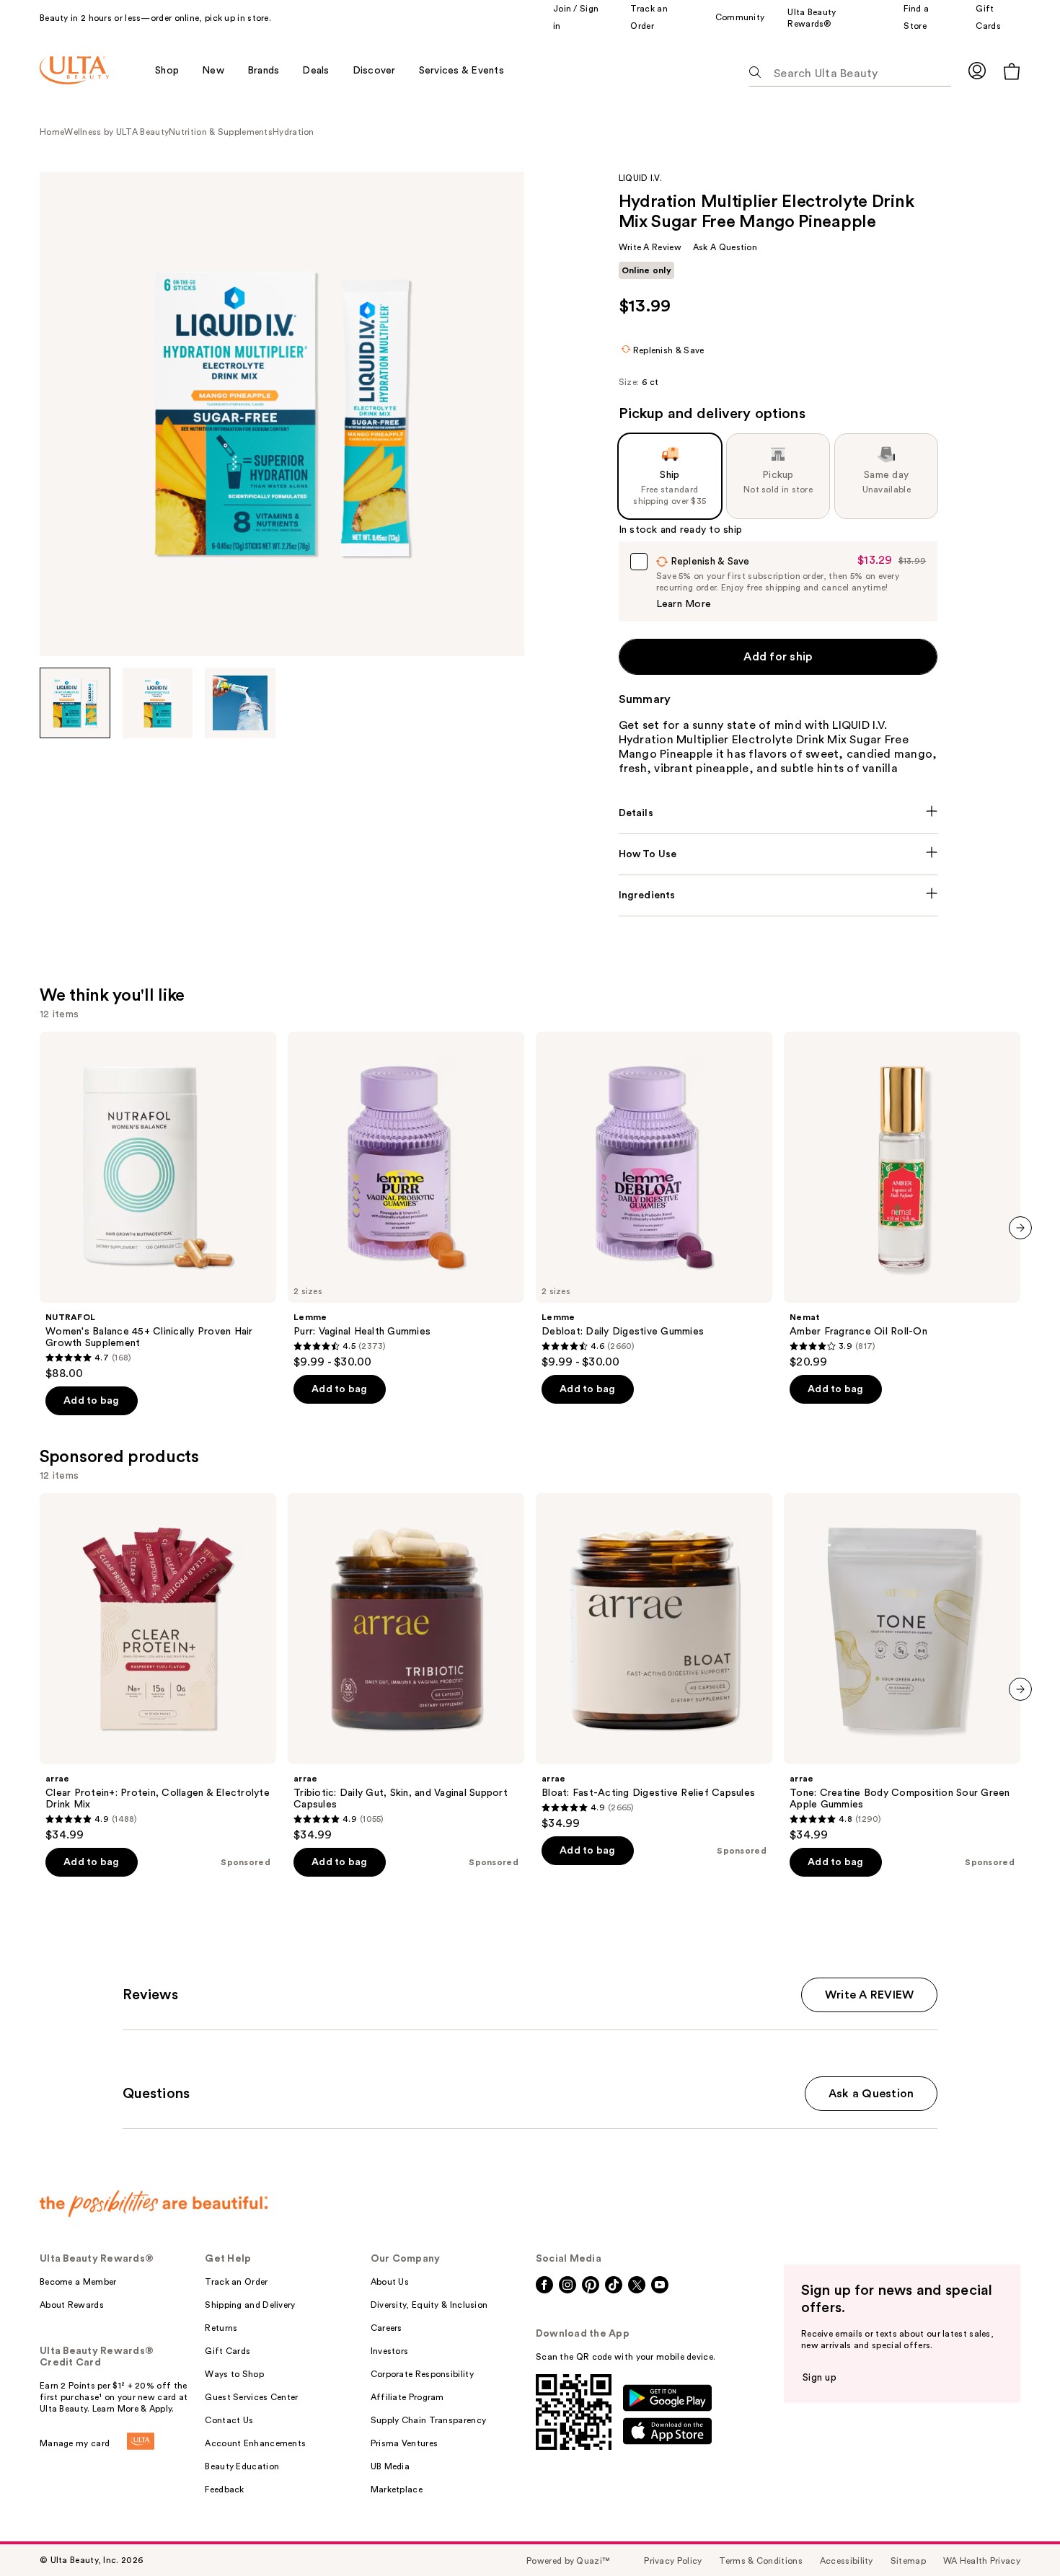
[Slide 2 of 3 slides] (158, 703)
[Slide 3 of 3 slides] (240, 703)
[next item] (1020, 1228)
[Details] (778, 813)
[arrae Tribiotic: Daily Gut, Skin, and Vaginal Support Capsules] (406, 1668)
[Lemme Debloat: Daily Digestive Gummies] (654, 1200)
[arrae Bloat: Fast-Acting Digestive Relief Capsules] (654, 1662)
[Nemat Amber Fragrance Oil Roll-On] (902, 1200)
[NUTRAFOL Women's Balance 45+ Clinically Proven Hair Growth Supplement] (158, 1206)
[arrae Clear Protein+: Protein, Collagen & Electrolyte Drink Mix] (158, 1668)
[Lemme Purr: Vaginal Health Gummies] (406, 1200)
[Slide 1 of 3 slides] (75, 703)
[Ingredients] (778, 895)
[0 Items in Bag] (1012, 71)
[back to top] (1017, 2533)
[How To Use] (778, 854)
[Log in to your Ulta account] (977, 70)
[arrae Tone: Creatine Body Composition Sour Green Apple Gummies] (902, 1668)
